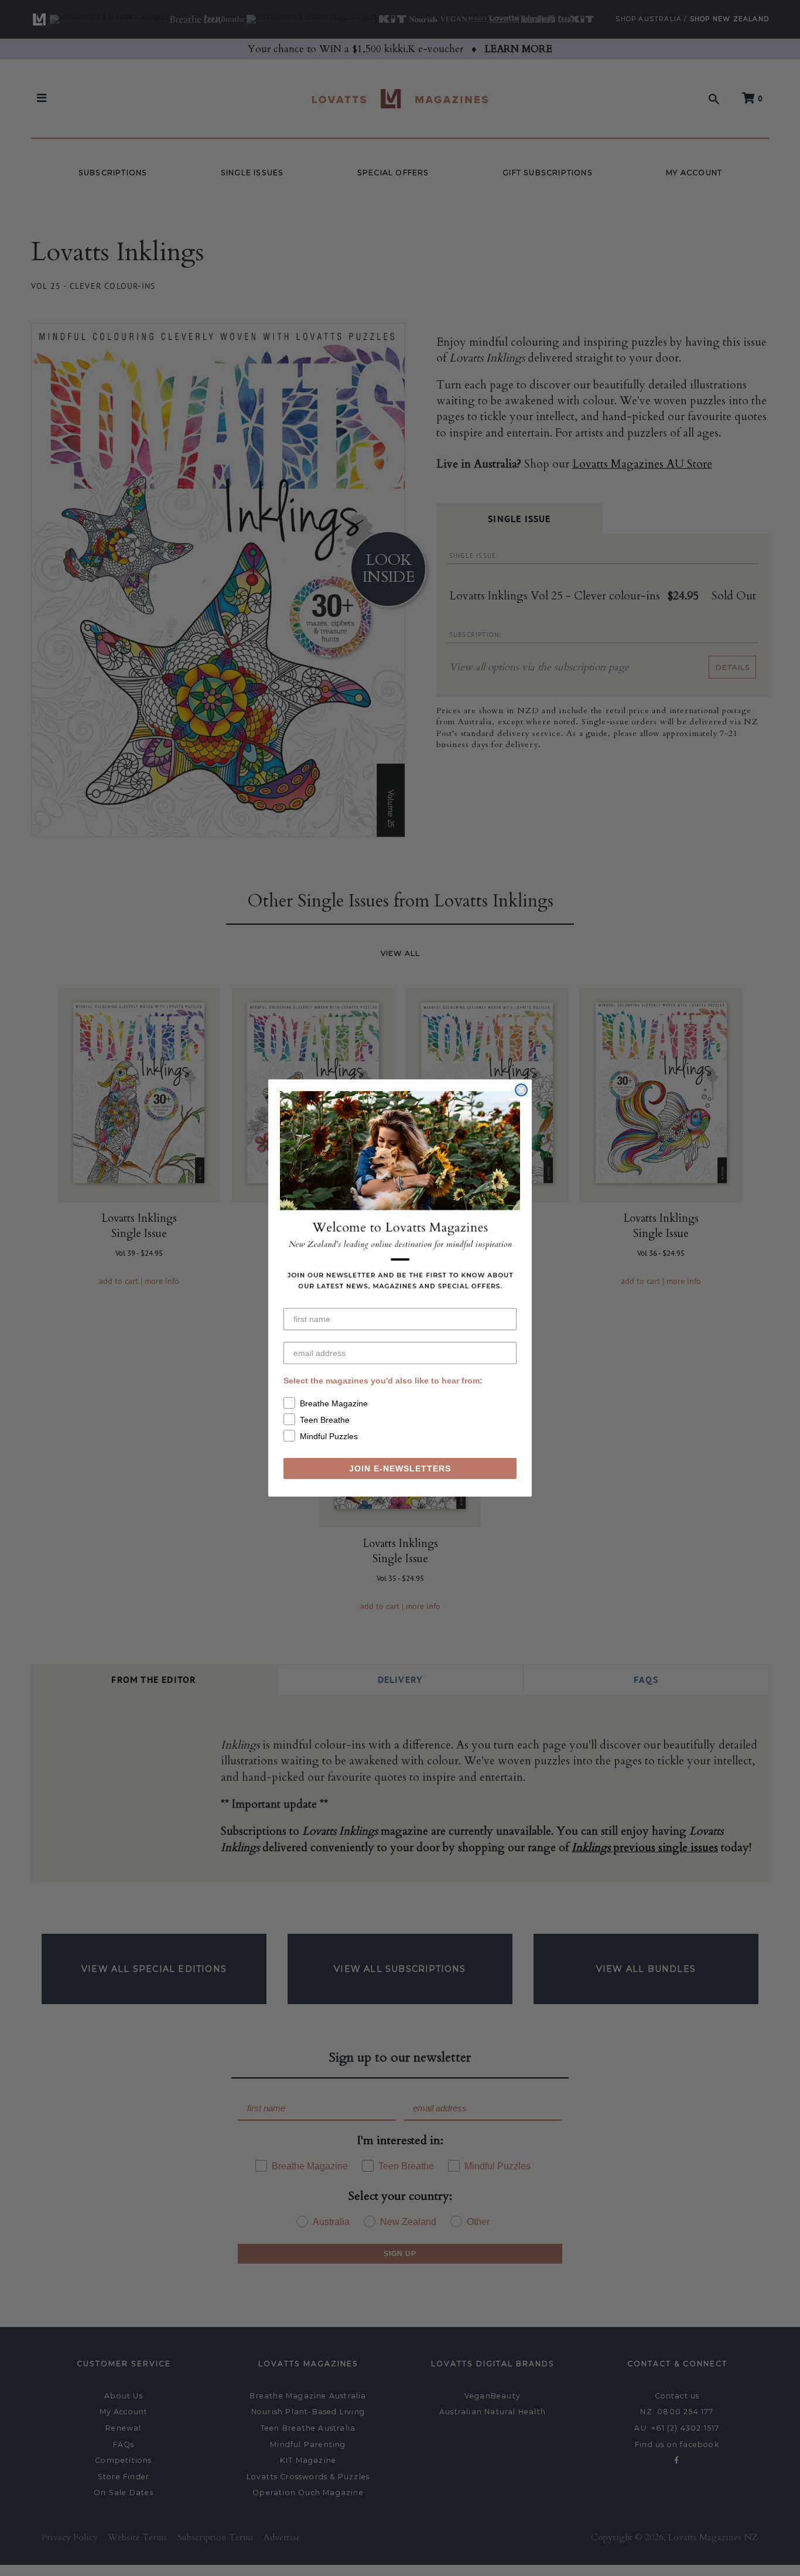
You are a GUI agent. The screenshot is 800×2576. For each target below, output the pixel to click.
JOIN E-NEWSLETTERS (400, 1468)
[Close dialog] (521, 1090)
